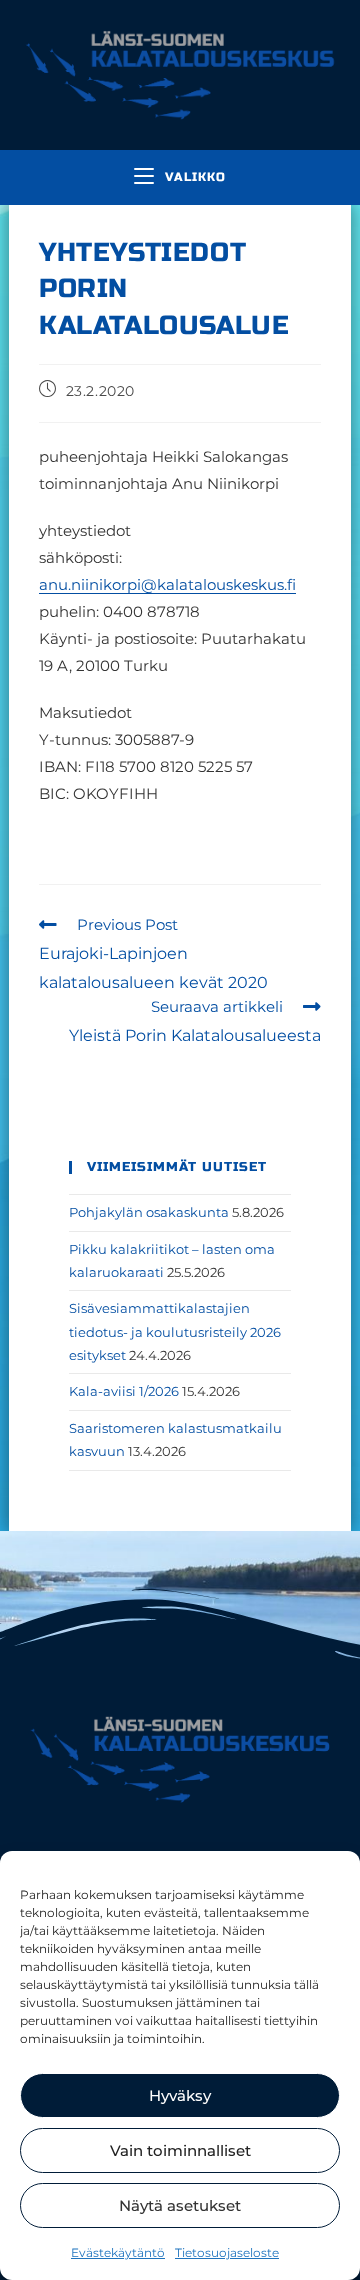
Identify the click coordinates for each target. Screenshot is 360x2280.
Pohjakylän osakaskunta (149, 1212)
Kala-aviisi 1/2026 (124, 1391)
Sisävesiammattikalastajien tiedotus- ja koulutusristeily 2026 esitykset (175, 1331)
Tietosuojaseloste (227, 2252)
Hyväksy (180, 2095)
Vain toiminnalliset (180, 2150)
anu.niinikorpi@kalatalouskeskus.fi (167, 584)
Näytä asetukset (180, 2205)
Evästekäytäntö (118, 2252)
